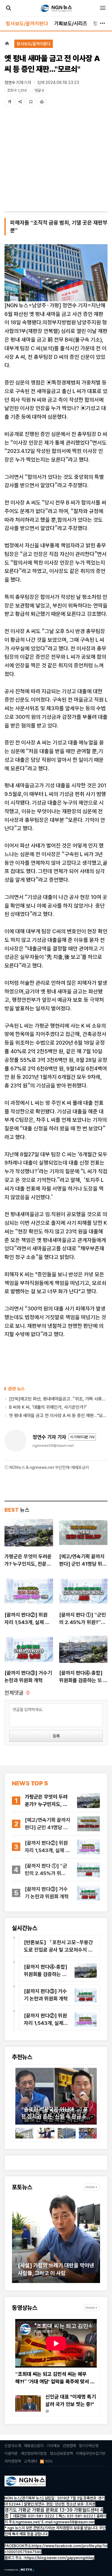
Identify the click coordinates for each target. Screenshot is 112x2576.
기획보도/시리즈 (71, 24)
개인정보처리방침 (34, 2453)
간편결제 (69, 2446)
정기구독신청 (89, 2446)
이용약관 (11, 2453)
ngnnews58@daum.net (53, 1446)
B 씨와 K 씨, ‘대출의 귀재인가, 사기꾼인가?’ (48, 1407)
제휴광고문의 (34, 2446)
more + (91, 2187)
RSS (49, 2461)
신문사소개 (13, 2446)
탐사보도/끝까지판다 (27, 24)
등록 (56, 1736)
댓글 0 (39, 90)
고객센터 (30, 2461)
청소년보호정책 (61, 2453)
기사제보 (53, 2446)
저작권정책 (13, 2461)
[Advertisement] (56, 161)
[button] (20, 2098)
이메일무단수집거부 (91, 2453)
